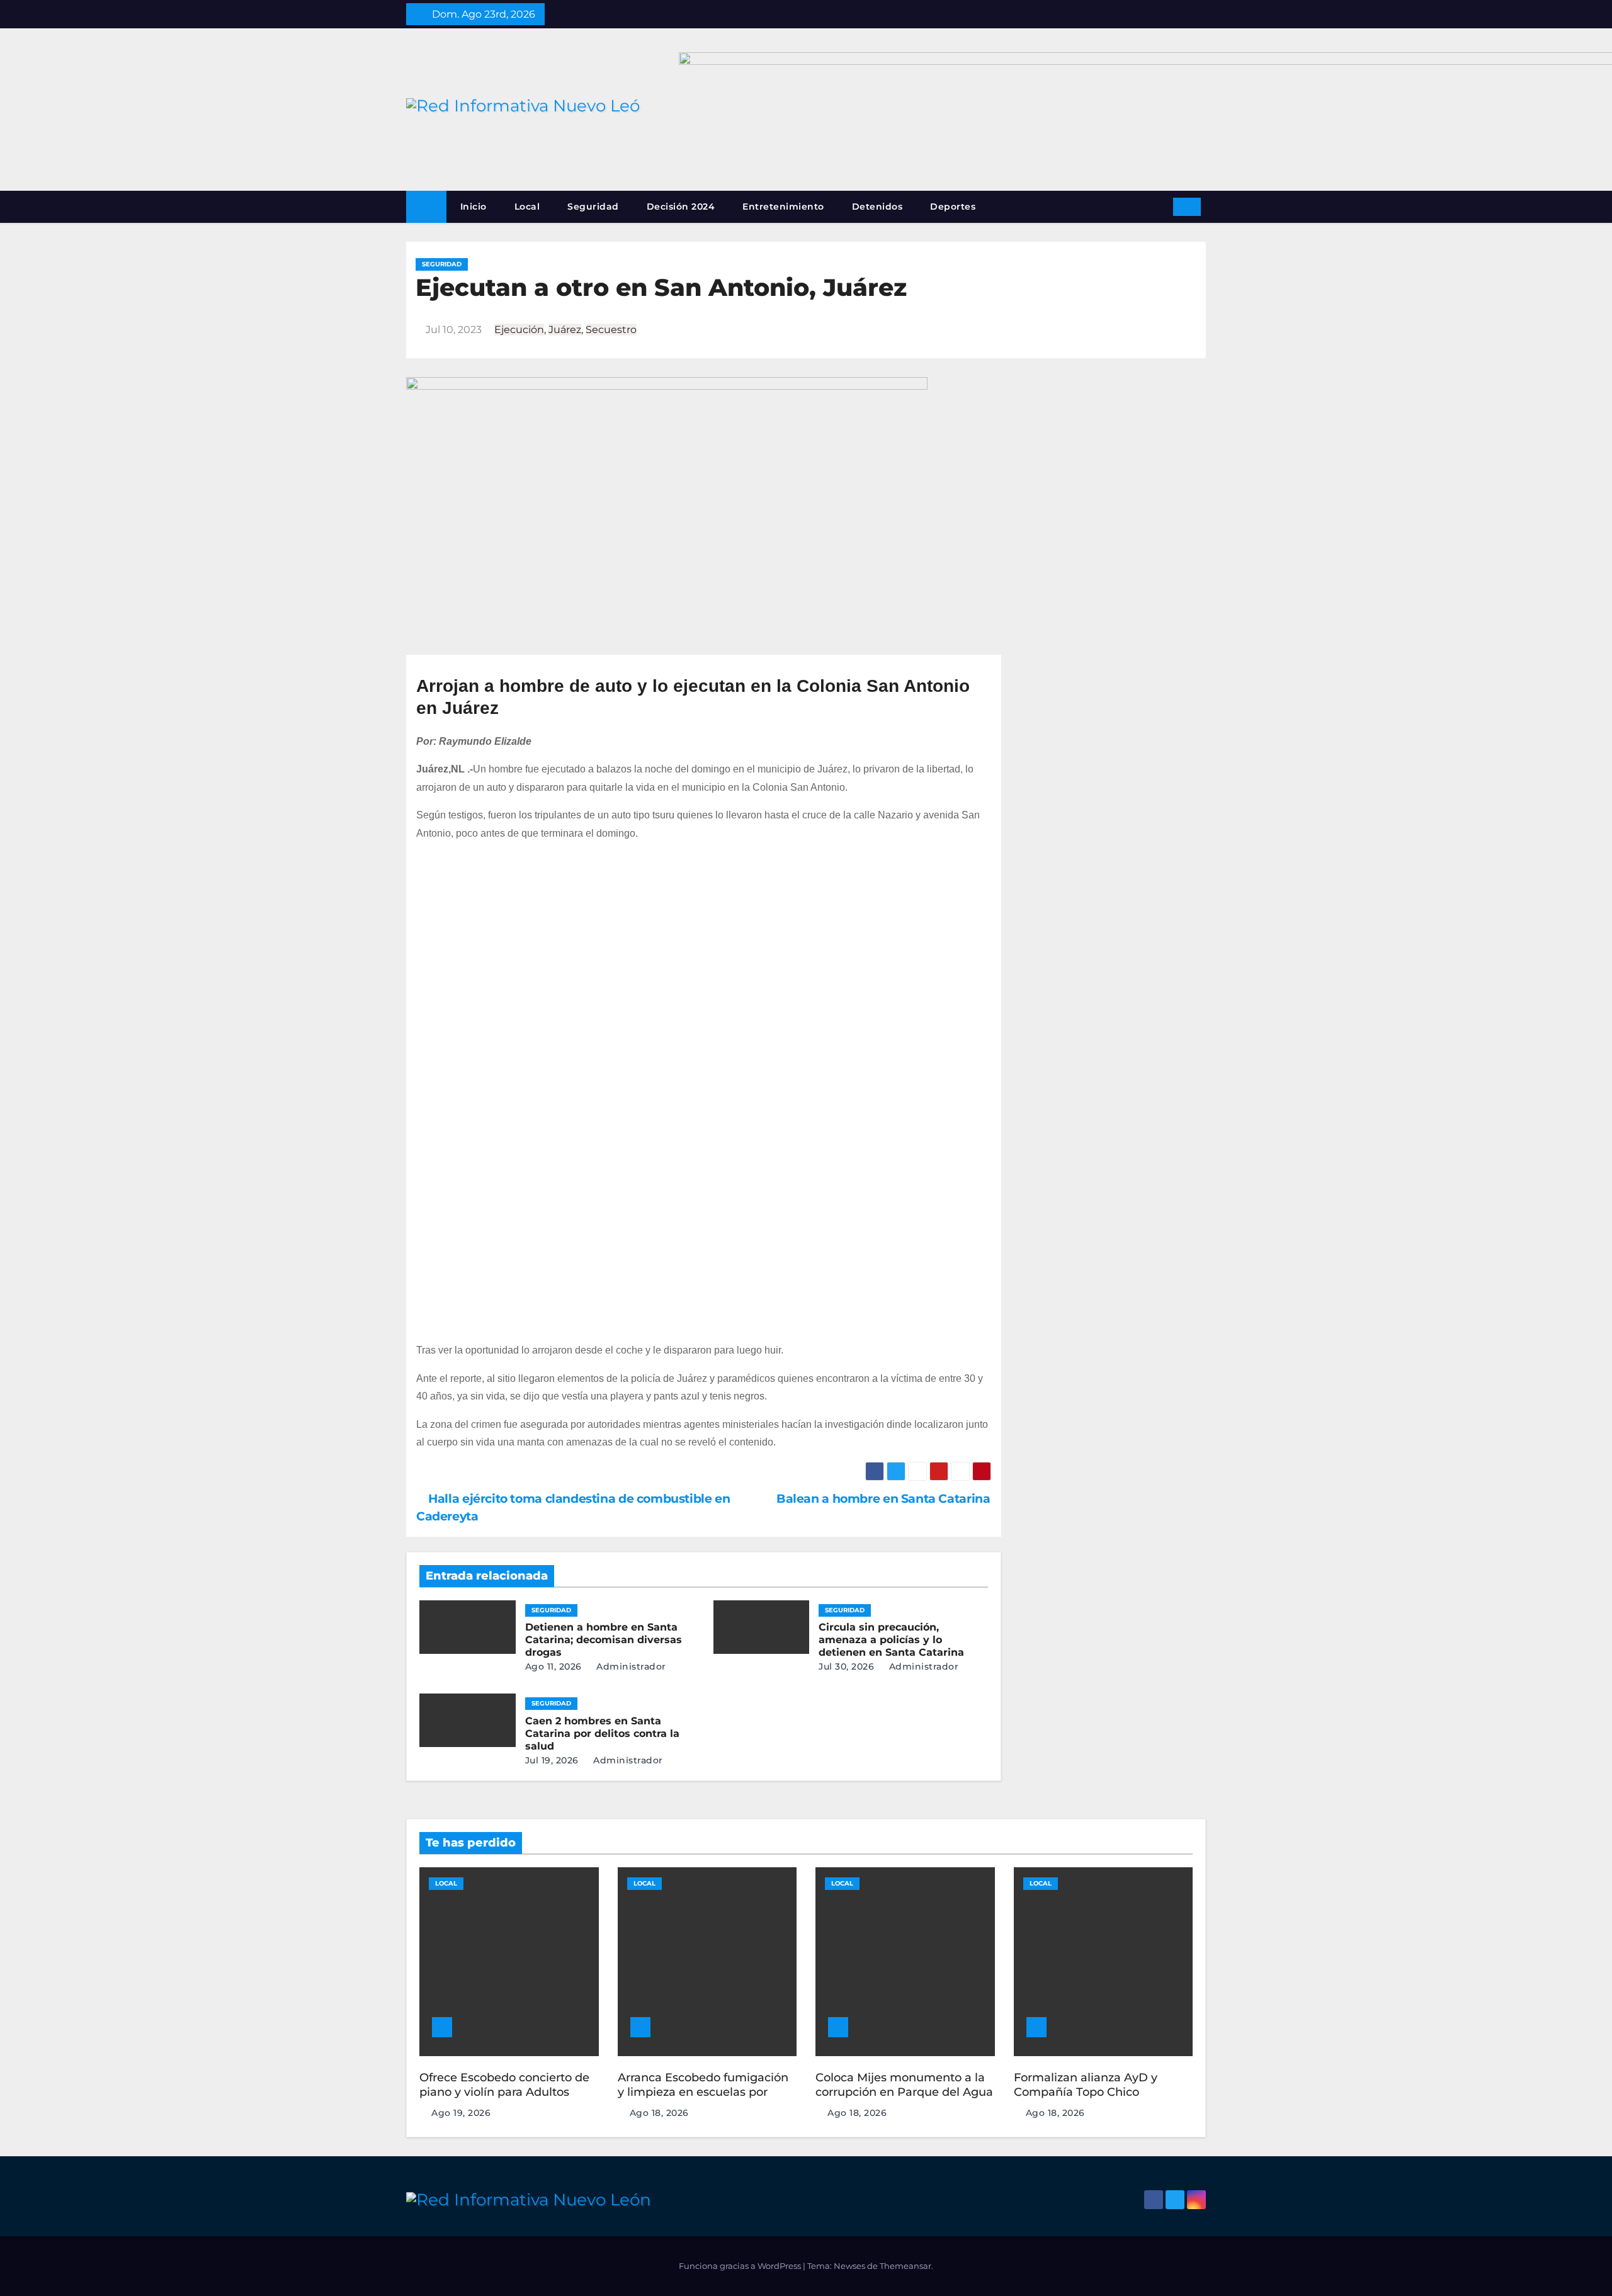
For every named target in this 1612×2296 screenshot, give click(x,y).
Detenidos (877, 206)
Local (527, 206)
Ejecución (519, 330)
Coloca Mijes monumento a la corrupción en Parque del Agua (904, 2085)
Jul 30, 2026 (846, 1666)
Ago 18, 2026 (659, 2113)
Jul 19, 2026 (552, 1760)
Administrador (630, 1666)
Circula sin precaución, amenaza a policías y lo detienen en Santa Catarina (891, 1640)
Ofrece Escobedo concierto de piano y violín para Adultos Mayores (504, 2092)
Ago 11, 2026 (553, 1666)
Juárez (565, 330)
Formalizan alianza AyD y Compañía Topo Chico (1086, 2085)
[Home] (426, 207)
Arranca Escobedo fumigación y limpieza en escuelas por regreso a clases (703, 2092)
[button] (1159, 206)
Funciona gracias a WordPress (741, 2266)
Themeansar (905, 2266)
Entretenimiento (783, 206)
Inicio (474, 206)
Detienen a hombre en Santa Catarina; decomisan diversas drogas (604, 1640)
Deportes (953, 206)
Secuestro (611, 330)
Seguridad (593, 206)
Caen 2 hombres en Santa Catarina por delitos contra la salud (602, 1733)
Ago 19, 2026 (461, 2113)
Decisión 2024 (681, 206)
